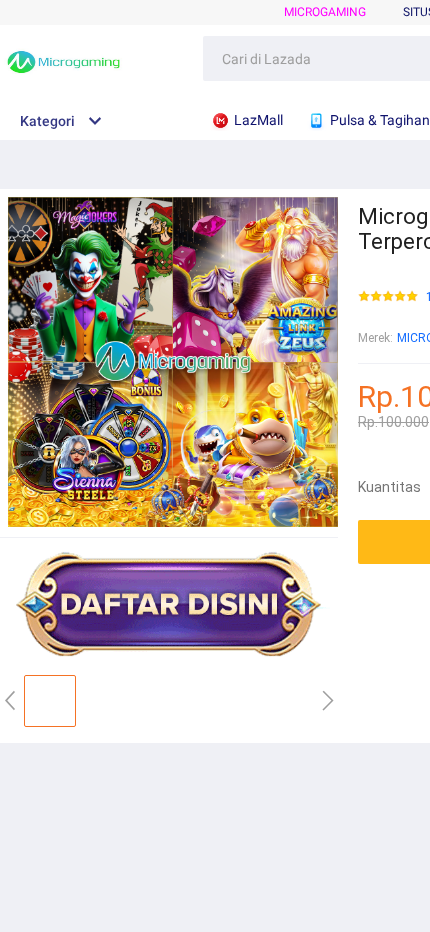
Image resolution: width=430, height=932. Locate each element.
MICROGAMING (325, 12)
